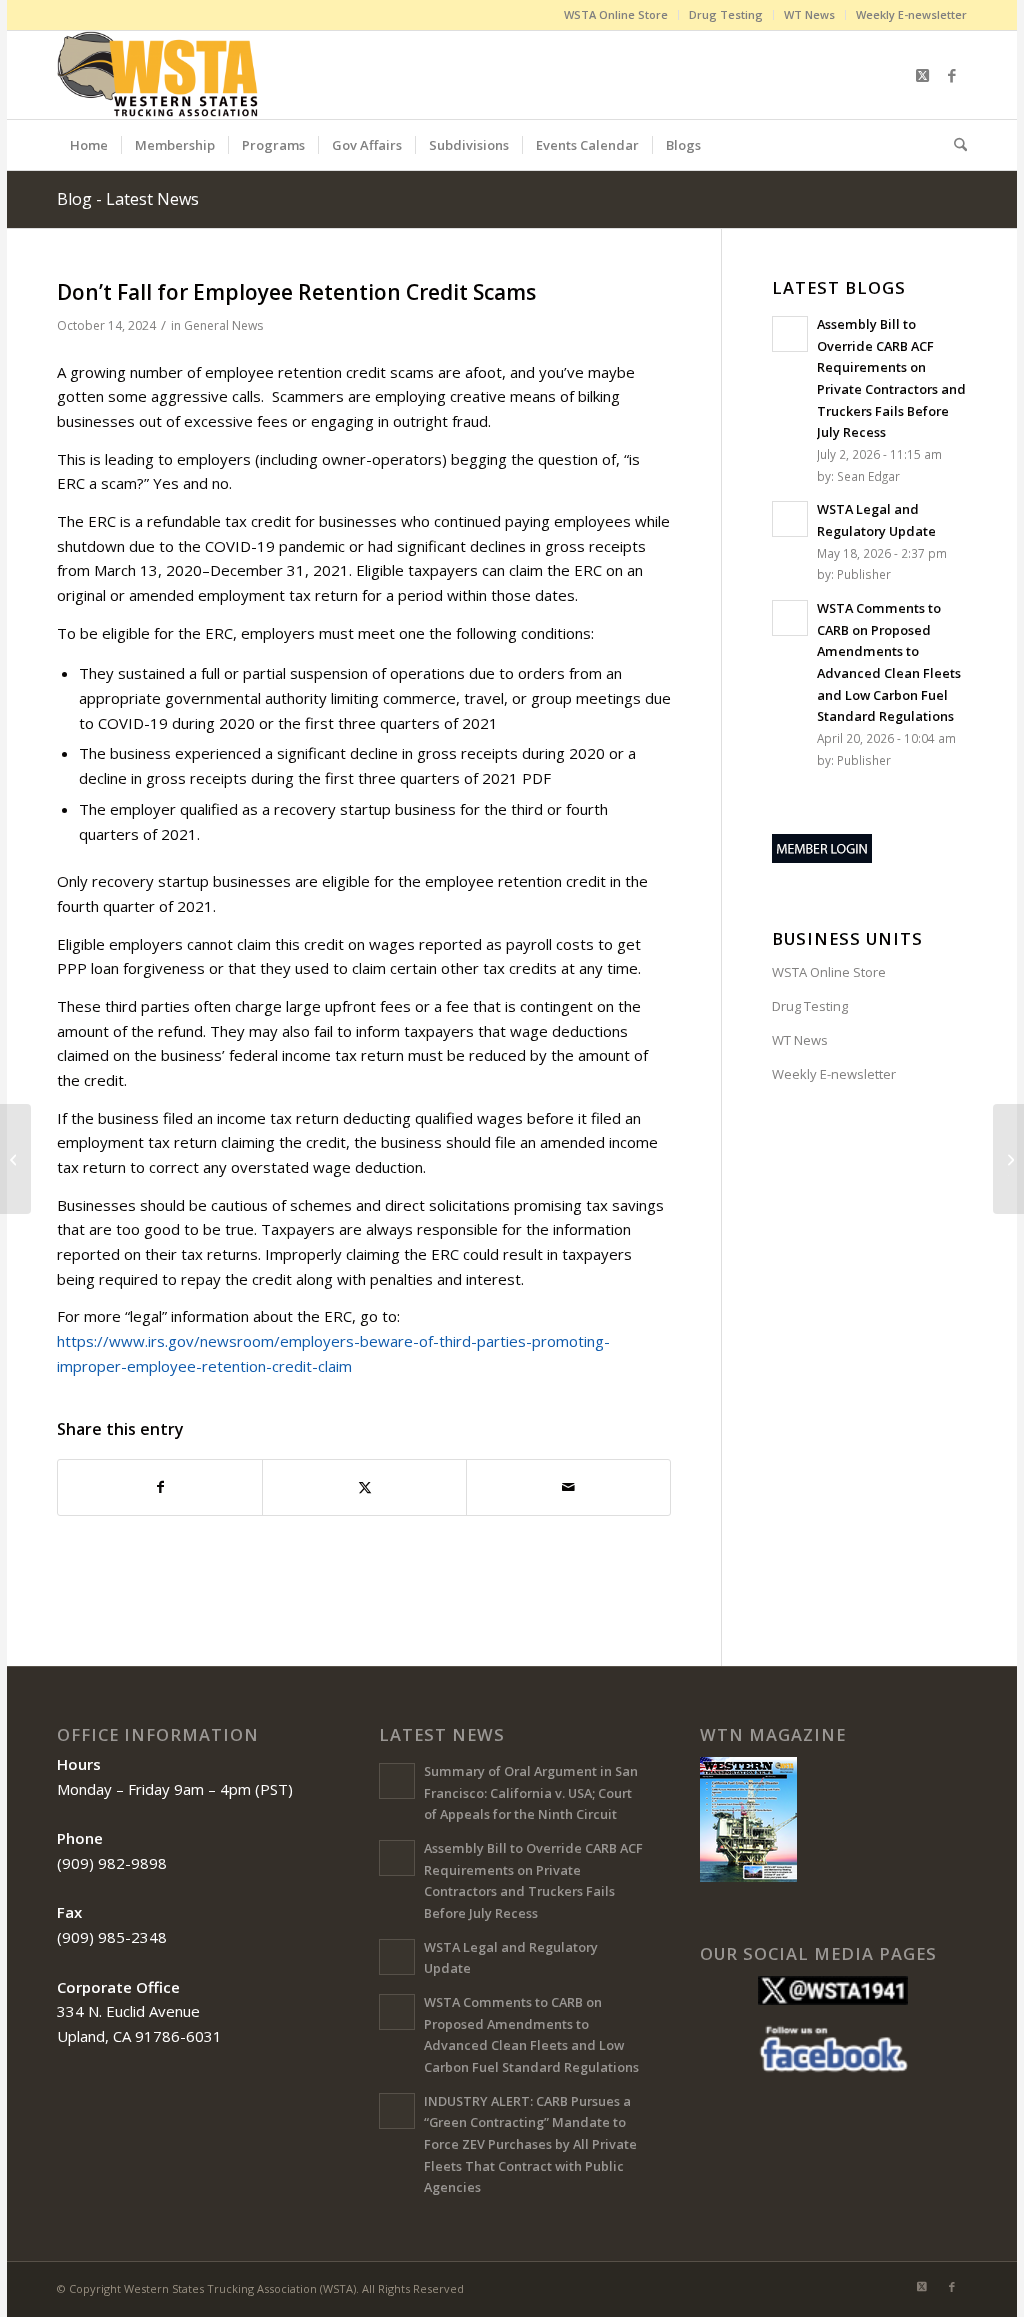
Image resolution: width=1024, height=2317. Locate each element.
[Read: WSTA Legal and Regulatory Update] (790, 519)
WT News (809, 14)
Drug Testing (726, 14)
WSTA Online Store (616, 14)
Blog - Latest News (128, 199)
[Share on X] (364, 1487)
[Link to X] (922, 75)
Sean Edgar (868, 476)
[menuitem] (616, 15)
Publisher (864, 574)
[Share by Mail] (568, 1487)
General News (223, 325)
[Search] (954, 145)
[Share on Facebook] (160, 1487)
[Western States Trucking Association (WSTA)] (159, 75)
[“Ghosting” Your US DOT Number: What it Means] (15, 1159)
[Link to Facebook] (952, 75)
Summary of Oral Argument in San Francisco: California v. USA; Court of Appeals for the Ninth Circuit (531, 1792)
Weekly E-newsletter (911, 14)
